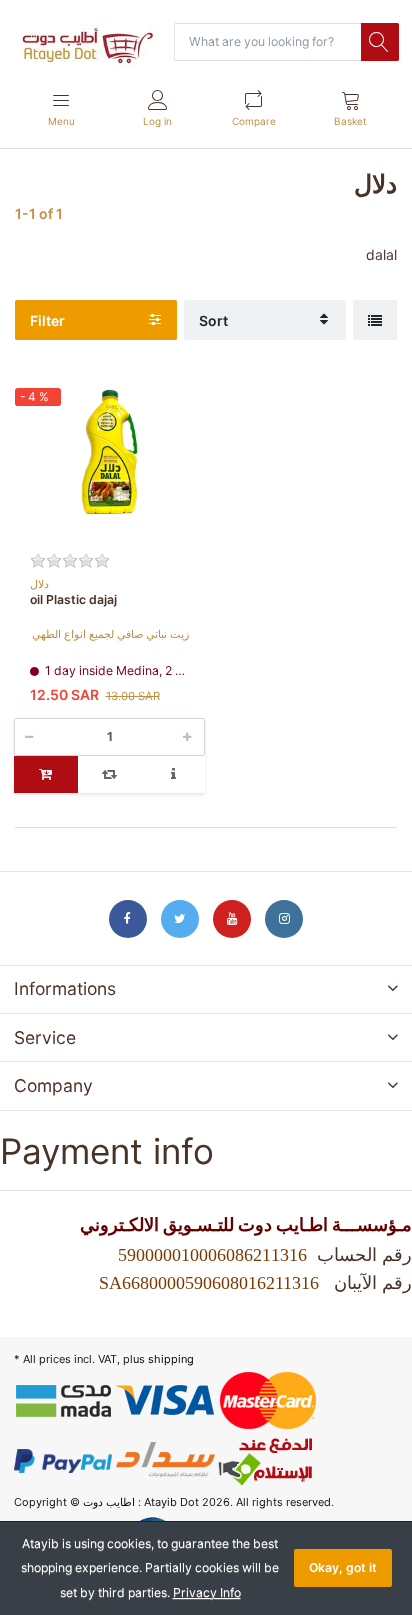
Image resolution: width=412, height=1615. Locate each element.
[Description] (173, 774)
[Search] (380, 42)
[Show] (375, 320)
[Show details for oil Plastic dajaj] (109, 462)
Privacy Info (207, 1592)
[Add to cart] (46, 774)
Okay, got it (343, 1567)
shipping (171, 1359)
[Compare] (110, 774)
